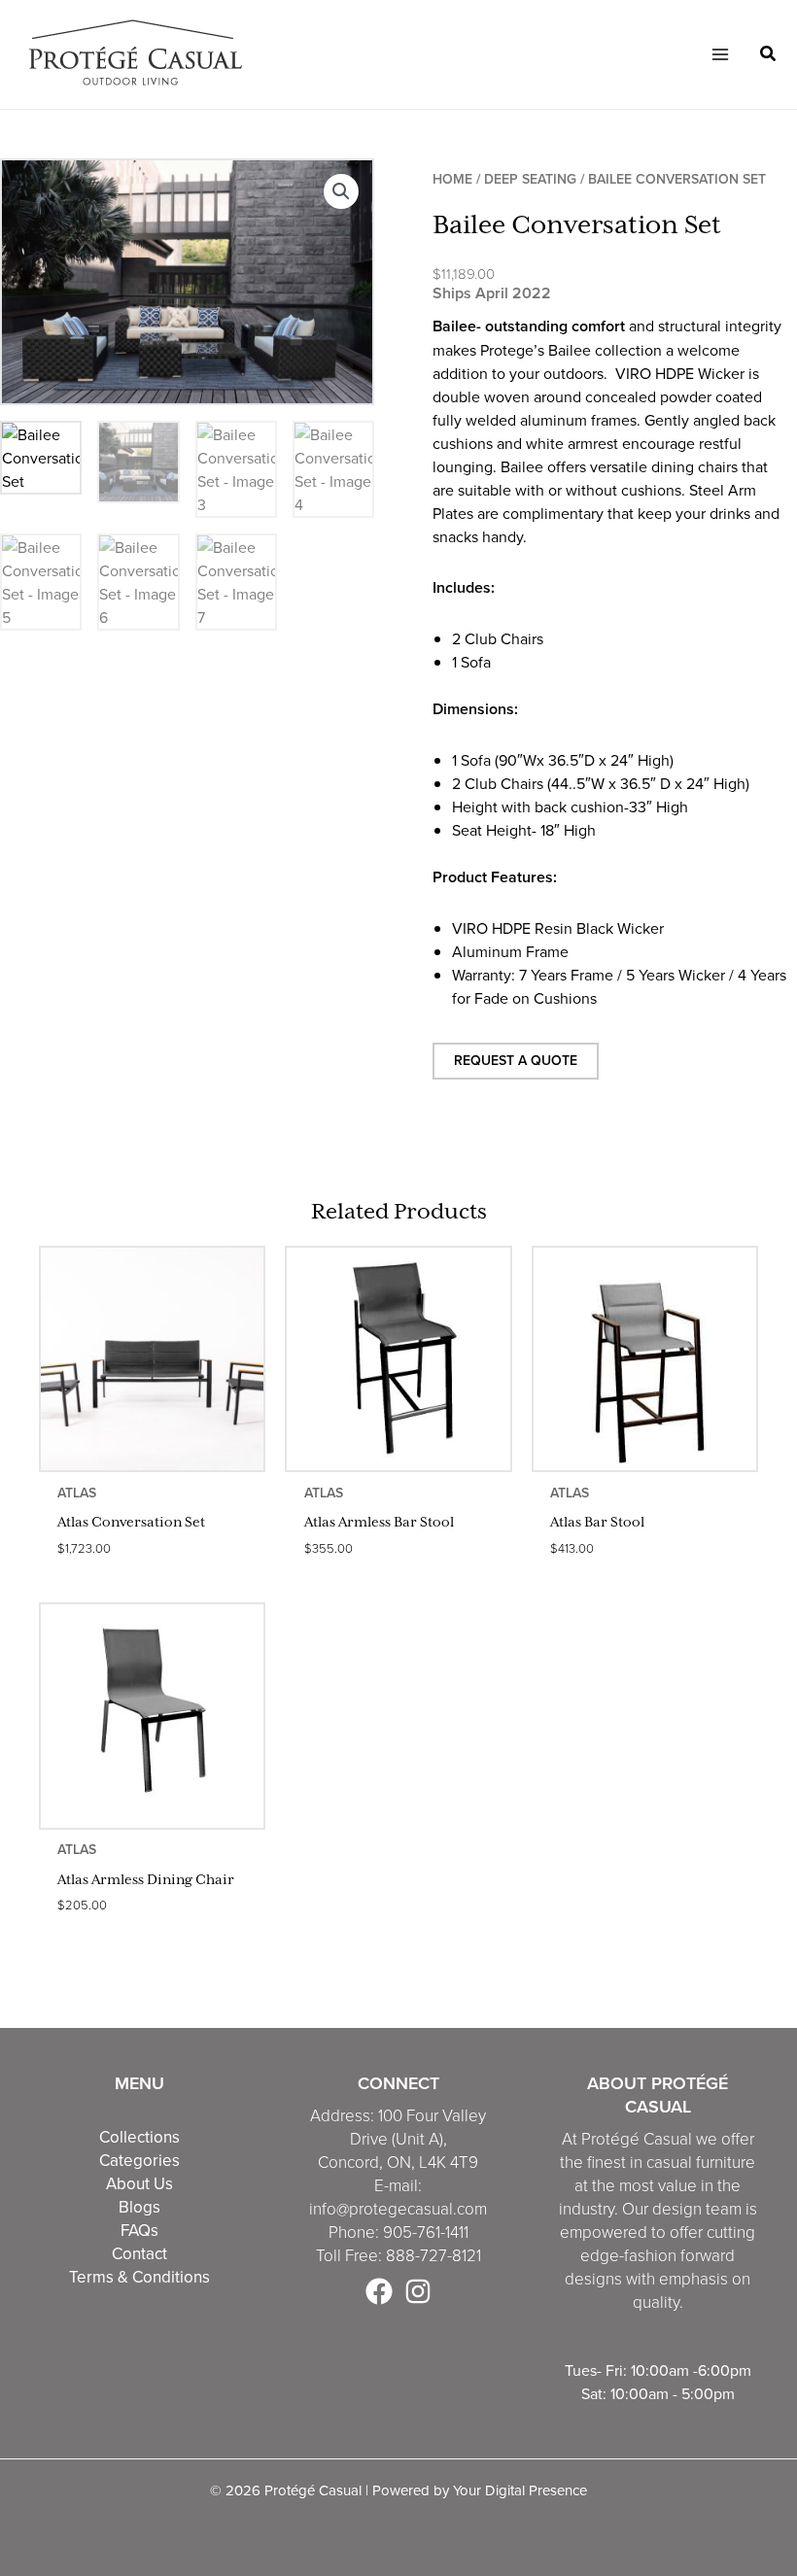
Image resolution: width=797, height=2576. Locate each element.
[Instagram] (418, 2291)
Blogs (139, 2207)
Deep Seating (530, 179)
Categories (139, 2160)
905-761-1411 (426, 2233)
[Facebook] (379, 2291)
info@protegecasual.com (398, 2209)
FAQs (139, 2230)
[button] (769, 56)
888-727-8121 (433, 2256)
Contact (139, 2253)
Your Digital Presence (520, 2490)
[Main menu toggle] (719, 54)
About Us (139, 2183)
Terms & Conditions (139, 2277)
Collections (139, 2137)
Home (452, 179)
